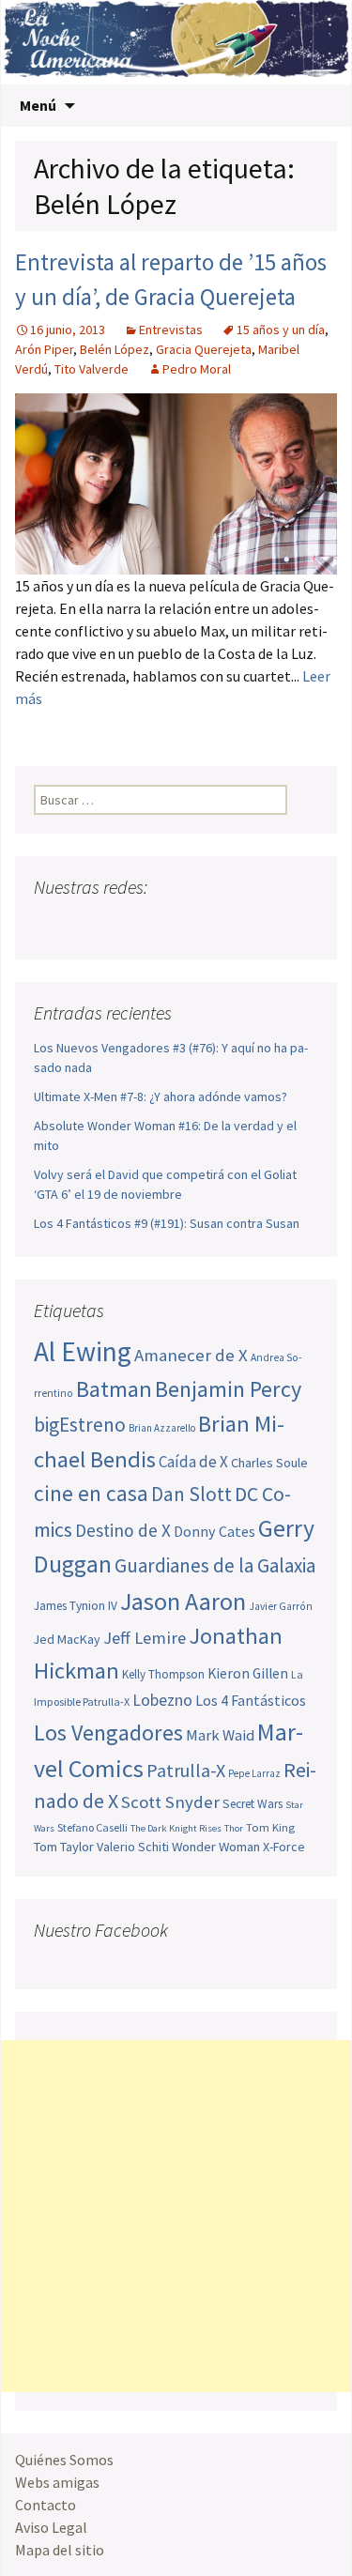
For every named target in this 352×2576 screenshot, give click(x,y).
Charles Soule (269, 1463)
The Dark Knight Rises (176, 1828)
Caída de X (193, 1462)
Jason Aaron (183, 1601)
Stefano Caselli (92, 1827)
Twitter (86, 924)
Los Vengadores (108, 1733)
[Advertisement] (176, 2216)
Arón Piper (44, 349)
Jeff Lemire (145, 1638)
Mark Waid (220, 1735)
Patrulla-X (186, 1770)
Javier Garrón (281, 1606)
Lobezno (162, 1700)
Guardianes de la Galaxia (215, 1565)
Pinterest (157, 924)
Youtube (122, 924)
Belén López (115, 349)
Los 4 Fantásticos (251, 1700)
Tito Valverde (92, 369)
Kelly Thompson (163, 1674)
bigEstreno (80, 1425)
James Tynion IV (76, 1606)
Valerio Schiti (133, 1847)
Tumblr (193, 924)
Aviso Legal (51, 2527)
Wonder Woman (216, 1847)
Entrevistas (171, 330)
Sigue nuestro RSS (229, 924)
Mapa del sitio (60, 2550)
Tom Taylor (64, 1847)
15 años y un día (281, 330)
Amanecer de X (191, 1355)
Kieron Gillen (248, 1673)
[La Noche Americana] (176, 42)
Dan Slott (191, 1494)
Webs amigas (57, 2482)
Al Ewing (83, 1351)
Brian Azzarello (162, 1428)
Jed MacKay (67, 1639)
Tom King (270, 1827)
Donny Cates (214, 1531)
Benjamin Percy (228, 1389)
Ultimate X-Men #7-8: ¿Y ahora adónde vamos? (161, 1096)
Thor (234, 1828)
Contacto (46, 2505)
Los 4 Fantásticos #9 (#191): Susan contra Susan (167, 1223)
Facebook (50, 924)
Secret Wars (253, 1804)
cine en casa (91, 1493)
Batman (114, 1389)
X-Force (284, 1847)
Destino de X (123, 1530)
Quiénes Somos (64, 2460)
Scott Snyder (170, 1802)
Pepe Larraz (254, 1773)
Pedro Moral (197, 369)
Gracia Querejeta (204, 349)
